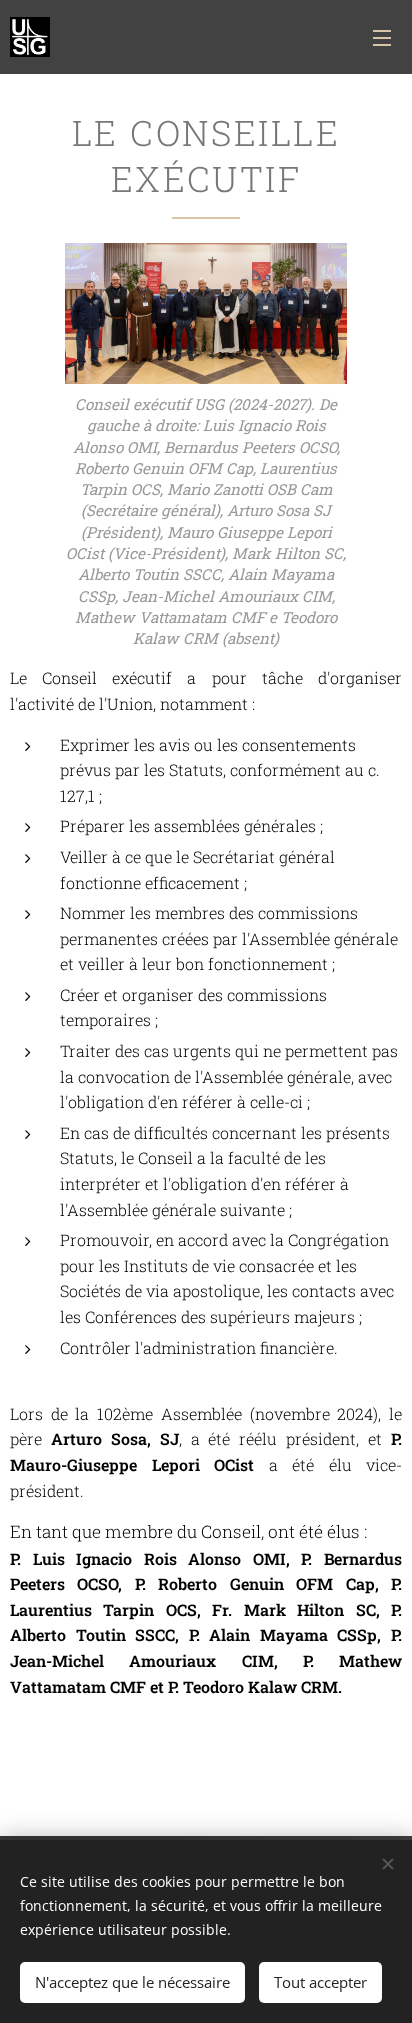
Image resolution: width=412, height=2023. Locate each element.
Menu (382, 37)
